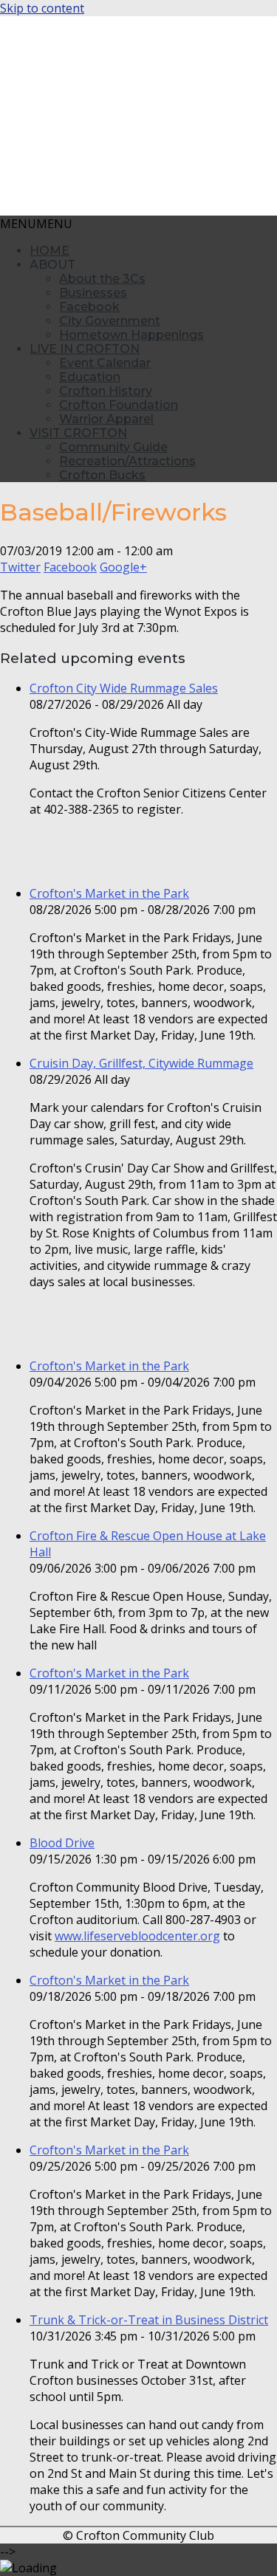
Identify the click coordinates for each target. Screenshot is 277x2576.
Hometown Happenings (131, 335)
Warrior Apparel (106, 419)
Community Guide (113, 447)
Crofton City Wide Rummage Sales (124, 688)
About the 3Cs (102, 279)
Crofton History (106, 391)
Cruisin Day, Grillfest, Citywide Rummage (141, 1063)
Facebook (89, 307)
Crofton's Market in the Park (109, 893)
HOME (49, 251)
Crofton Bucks (102, 475)
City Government (110, 321)
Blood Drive (62, 1843)
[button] (36, 224)
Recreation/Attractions (127, 461)
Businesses (93, 293)
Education (90, 377)
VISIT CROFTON (78, 433)
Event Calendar (105, 363)
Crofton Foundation (119, 405)
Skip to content (42, 8)
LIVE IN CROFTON (85, 349)
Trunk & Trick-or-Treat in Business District (149, 2320)
